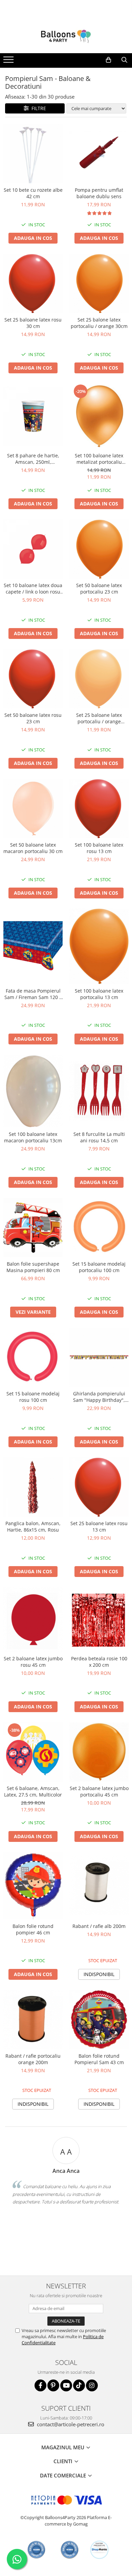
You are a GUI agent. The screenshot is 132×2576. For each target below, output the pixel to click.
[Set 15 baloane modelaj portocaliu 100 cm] (99, 1228)
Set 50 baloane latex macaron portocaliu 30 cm (33, 848)
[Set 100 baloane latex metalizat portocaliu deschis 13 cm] (99, 416)
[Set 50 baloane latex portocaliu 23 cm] (99, 549)
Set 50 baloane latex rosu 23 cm (33, 718)
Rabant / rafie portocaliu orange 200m (33, 2059)
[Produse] (9, 62)
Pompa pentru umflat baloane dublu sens (99, 193)
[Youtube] (66, 2385)
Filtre (37, 108)
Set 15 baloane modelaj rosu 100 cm (33, 1397)
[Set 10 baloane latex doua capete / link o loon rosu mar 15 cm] (33, 549)
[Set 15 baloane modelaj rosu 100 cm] (33, 1357)
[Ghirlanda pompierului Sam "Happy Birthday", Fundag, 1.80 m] (99, 1357)
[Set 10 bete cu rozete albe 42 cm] (33, 154)
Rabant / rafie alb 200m (99, 1926)
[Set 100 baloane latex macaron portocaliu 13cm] (33, 1091)
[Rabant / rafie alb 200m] (99, 1886)
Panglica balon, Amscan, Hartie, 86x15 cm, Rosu (33, 1526)
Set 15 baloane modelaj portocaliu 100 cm (99, 1267)
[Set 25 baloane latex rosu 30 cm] (33, 283)
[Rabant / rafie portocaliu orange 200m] (33, 2020)
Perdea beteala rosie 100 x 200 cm (99, 1662)
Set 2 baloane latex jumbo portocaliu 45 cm (99, 1791)
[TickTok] (79, 2385)
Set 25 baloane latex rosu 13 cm (99, 1526)
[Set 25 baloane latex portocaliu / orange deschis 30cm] (99, 679)
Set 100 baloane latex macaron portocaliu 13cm (33, 1137)
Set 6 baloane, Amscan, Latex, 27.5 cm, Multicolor (33, 1791)
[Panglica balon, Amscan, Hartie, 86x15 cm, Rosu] (33, 1487)
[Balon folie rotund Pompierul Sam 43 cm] (99, 2020)
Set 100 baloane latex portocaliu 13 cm (99, 994)
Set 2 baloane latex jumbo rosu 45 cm (33, 1662)
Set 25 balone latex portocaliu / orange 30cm (99, 323)
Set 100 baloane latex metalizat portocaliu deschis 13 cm (99, 459)
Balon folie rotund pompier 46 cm (33, 1929)
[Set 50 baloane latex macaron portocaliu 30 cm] (33, 808)
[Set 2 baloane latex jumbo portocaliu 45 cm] (99, 1752)
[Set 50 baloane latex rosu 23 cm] (33, 679)
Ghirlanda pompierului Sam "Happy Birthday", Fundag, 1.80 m (99, 1397)
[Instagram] (92, 2385)
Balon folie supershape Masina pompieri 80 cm (33, 1267)
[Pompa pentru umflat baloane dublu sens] (99, 154)
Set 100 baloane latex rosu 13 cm (99, 848)
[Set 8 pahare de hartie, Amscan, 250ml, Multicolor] (33, 416)
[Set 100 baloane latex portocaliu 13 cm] (99, 946)
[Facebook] (40, 2385)
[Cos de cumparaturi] (108, 60)
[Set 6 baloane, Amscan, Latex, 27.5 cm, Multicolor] (33, 1752)
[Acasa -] (66, 36)
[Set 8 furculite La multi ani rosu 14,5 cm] (99, 1091)
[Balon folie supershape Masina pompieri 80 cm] (33, 1228)
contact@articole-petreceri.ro (70, 2424)
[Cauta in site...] (124, 60)
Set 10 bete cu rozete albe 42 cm (33, 193)
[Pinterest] (53, 2385)
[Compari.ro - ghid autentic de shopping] (36, 2550)
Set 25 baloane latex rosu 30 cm (33, 323)
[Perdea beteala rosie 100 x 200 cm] (99, 1620)
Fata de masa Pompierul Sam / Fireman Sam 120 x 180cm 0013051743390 (33, 994)
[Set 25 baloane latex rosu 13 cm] (99, 1487)
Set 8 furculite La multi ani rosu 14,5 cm (99, 1137)
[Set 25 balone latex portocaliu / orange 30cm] (99, 283)
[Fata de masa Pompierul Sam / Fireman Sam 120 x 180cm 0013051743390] (33, 946)
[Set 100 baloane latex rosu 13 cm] (99, 808)
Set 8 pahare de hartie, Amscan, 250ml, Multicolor (33, 459)
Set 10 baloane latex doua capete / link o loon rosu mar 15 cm (33, 588)
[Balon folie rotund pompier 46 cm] (33, 1886)
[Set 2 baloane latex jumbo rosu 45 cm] (33, 1619)
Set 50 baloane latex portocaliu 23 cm (99, 588)
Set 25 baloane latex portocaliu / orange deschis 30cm (99, 718)
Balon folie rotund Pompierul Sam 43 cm (99, 2059)
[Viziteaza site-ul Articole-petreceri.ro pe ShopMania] (99, 2550)
